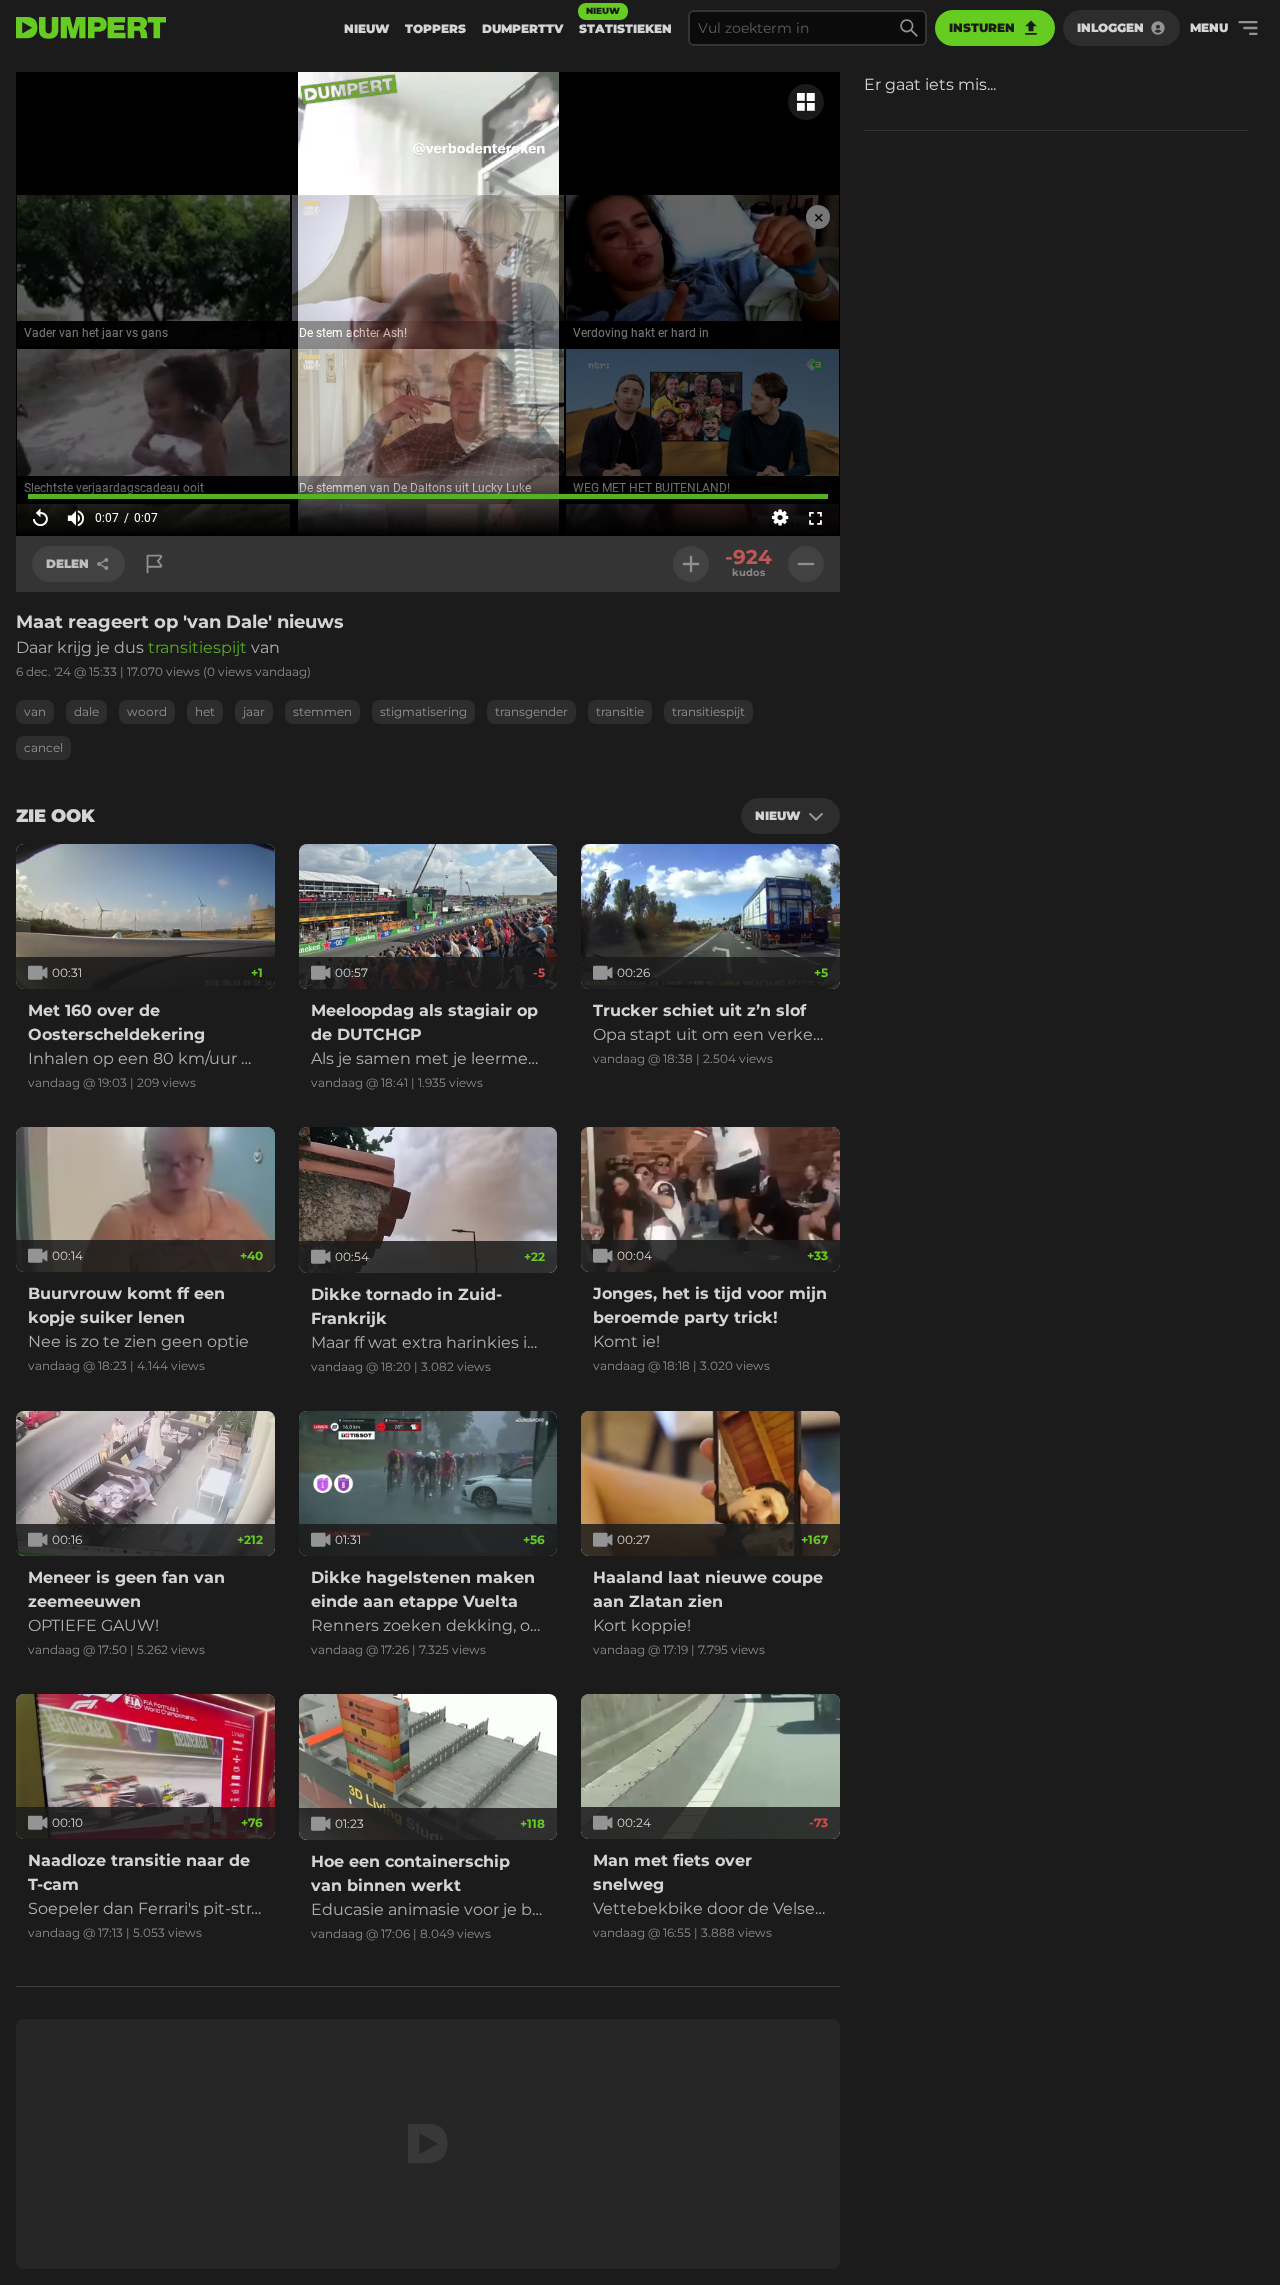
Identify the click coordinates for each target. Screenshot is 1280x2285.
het (205, 711)
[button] (153, 149)
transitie (620, 711)
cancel (43, 747)
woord (147, 711)
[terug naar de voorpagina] (91, 28)
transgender (531, 711)
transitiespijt (199, 647)
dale (86, 711)
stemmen (322, 711)
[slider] (428, 496)
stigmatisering (423, 711)
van (35, 711)
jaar (254, 711)
